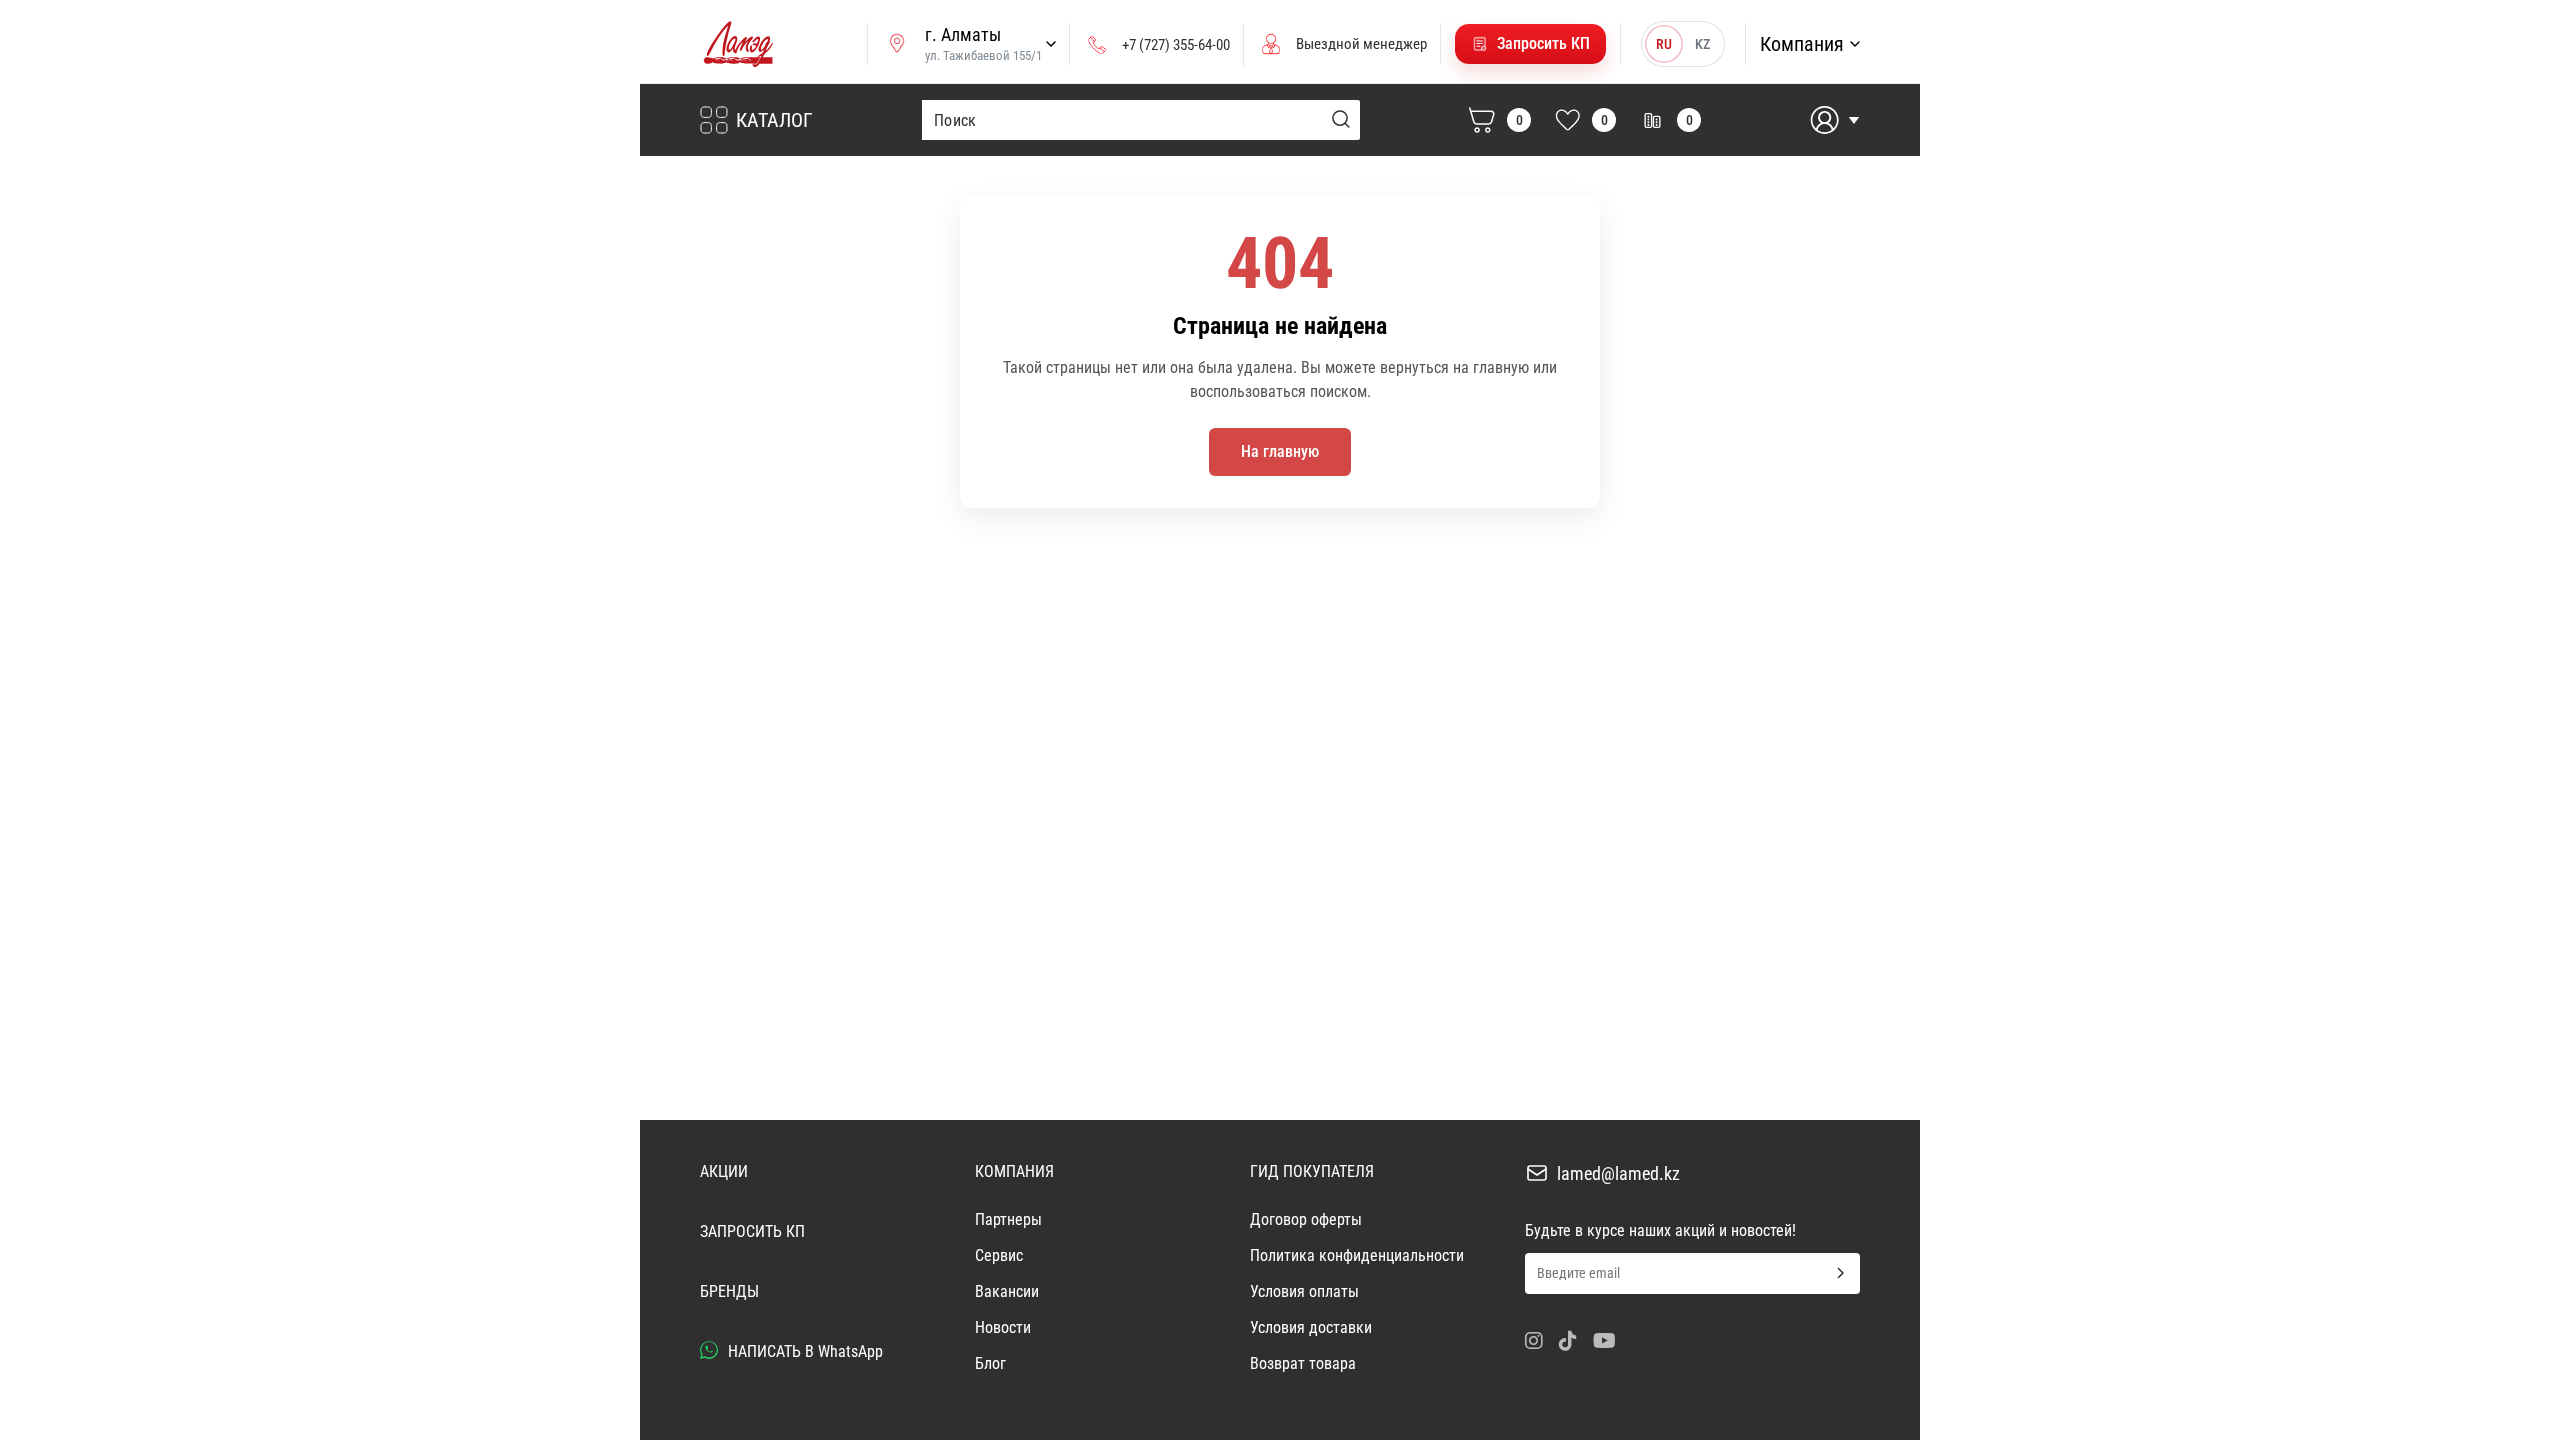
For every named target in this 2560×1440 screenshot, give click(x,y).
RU (1664, 44)
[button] (1530, 44)
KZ (1702, 44)
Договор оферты (1306, 1219)
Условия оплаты (1304, 1291)
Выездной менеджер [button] (1361, 44)
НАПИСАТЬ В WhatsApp (803, 1351)
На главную (1280, 451)
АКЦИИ (724, 1171)
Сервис (999, 1255)
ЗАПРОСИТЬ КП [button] (752, 1231)
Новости (1003, 1327)
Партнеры (1008, 1219)
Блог (990, 1363)
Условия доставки (1311, 1327)
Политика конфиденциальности (1357, 1255)
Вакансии (1007, 1291)
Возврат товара (1303, 1363)
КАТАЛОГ (774, 120)
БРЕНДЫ (729, 1291)
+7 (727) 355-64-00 (1176, 45)
